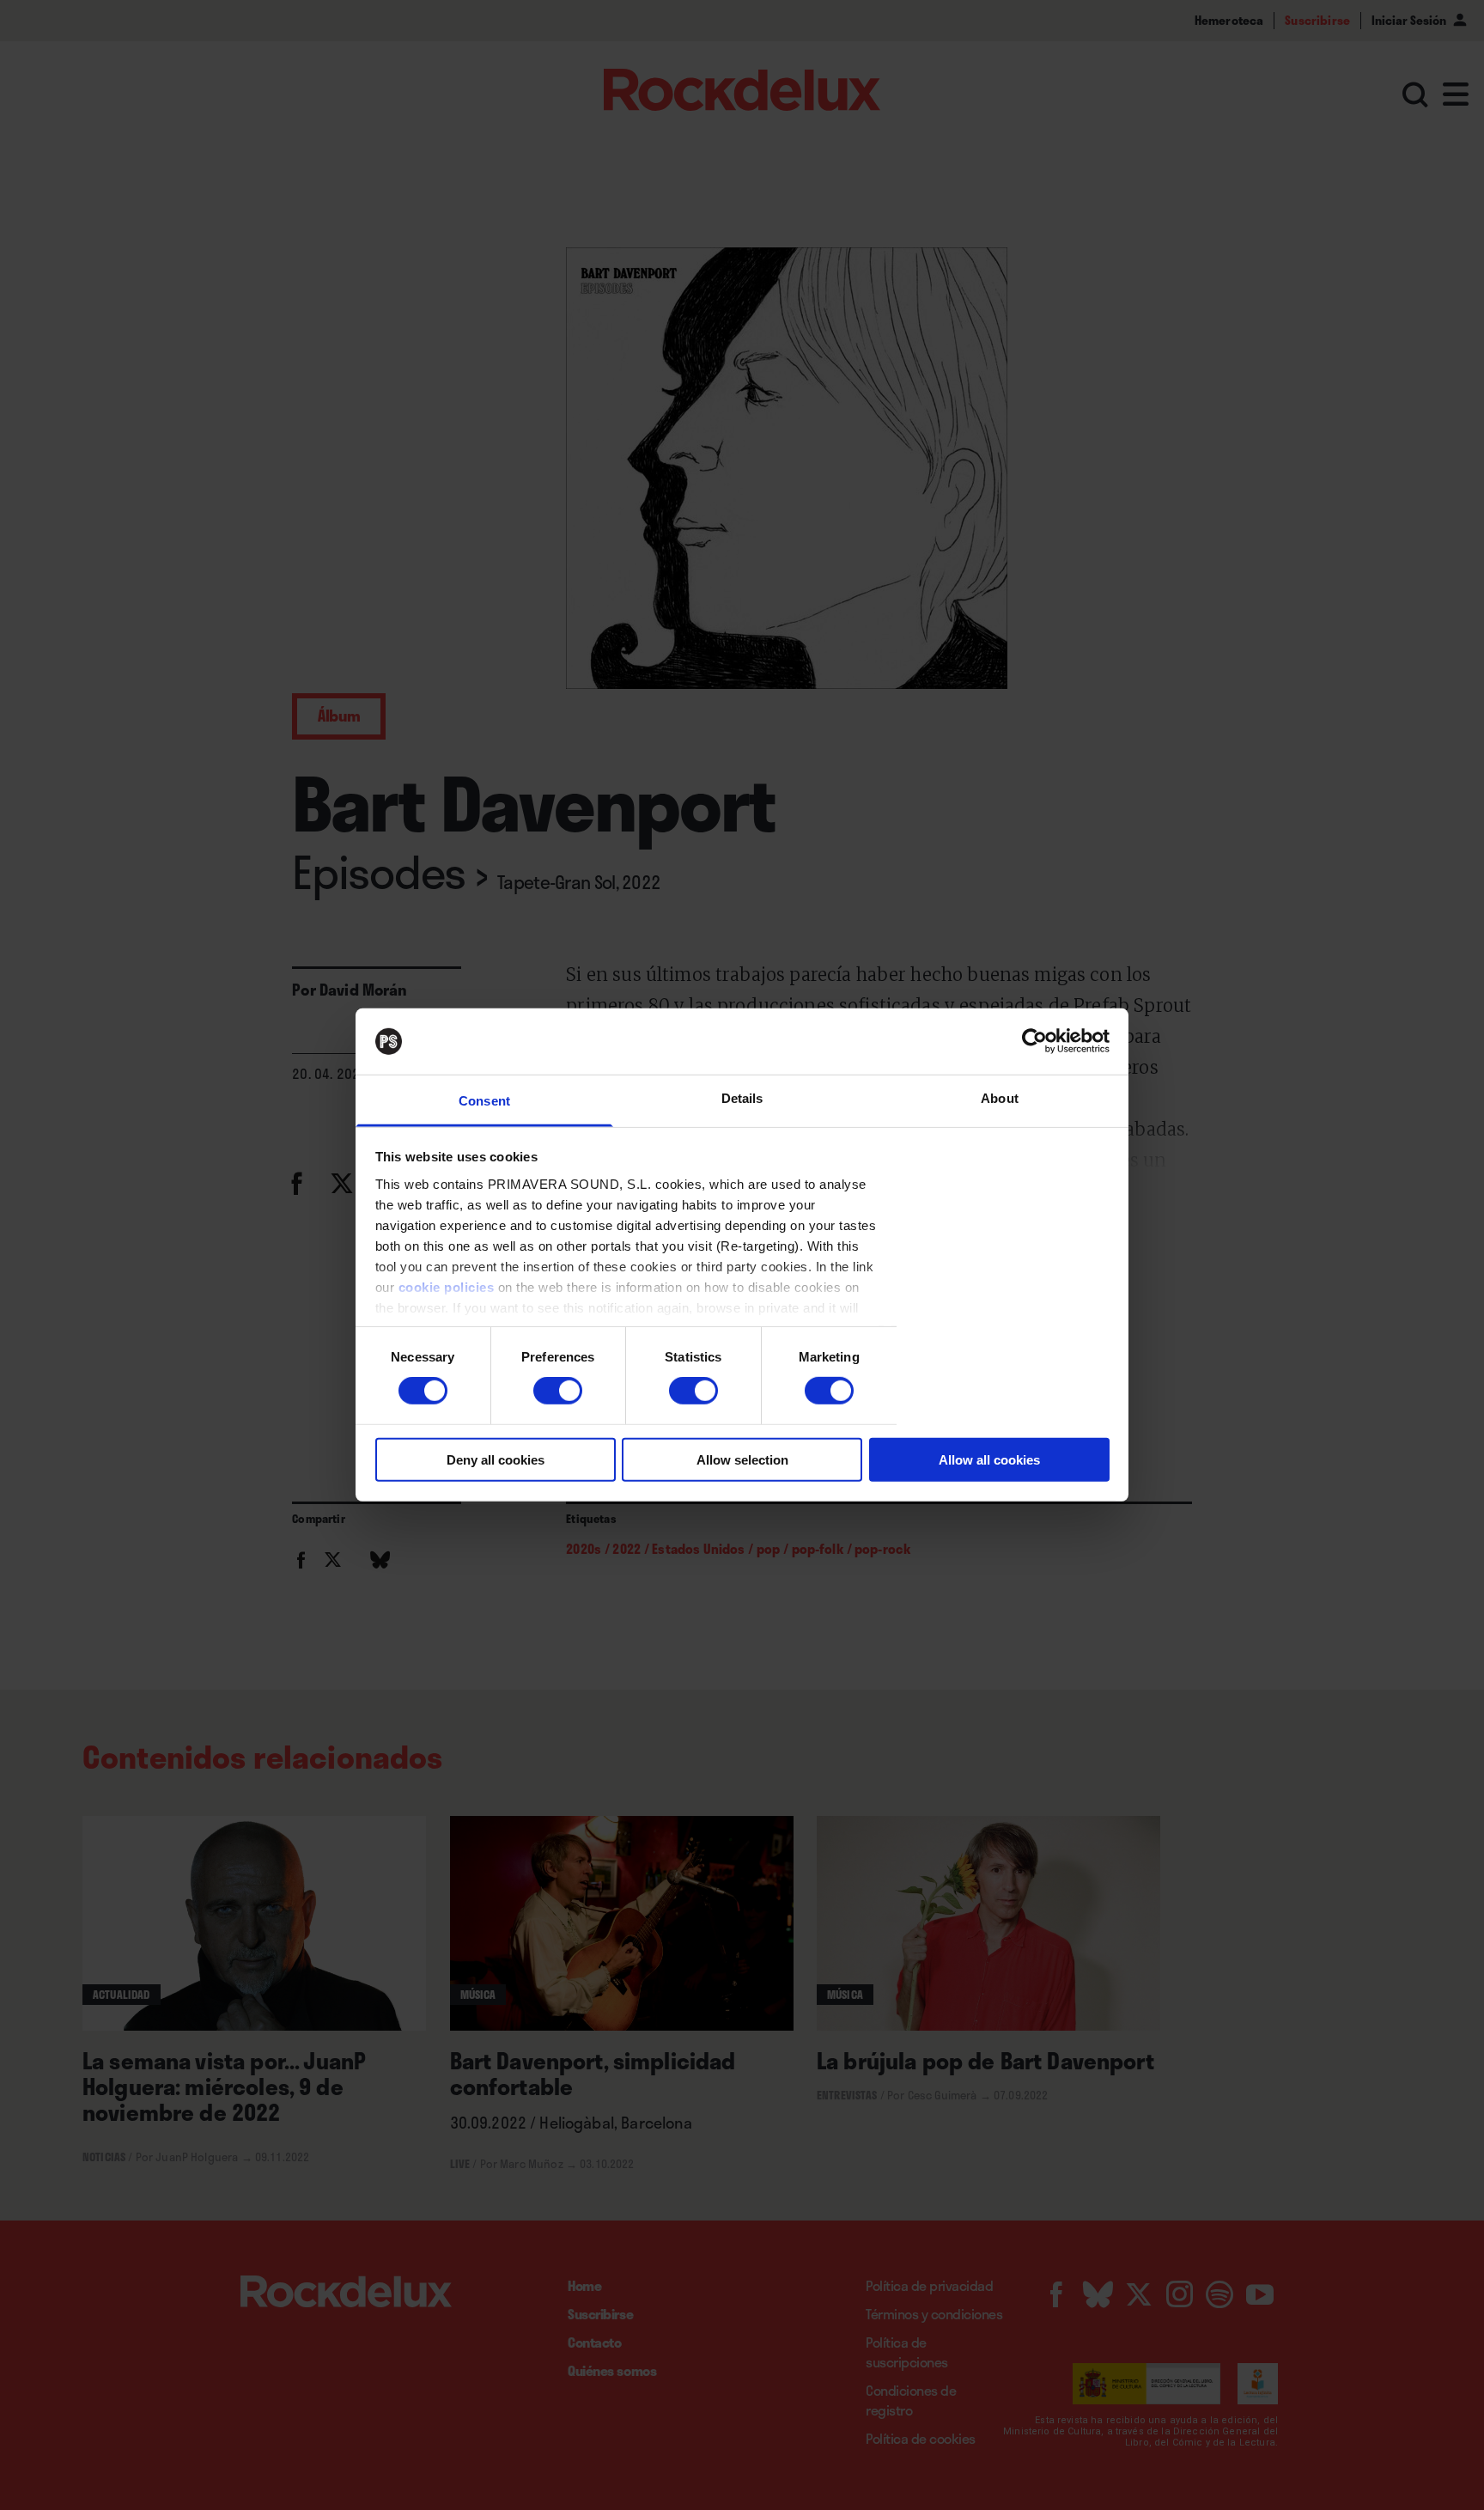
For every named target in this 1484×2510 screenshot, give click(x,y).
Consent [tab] (484, 1101)
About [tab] (1000, 1098)
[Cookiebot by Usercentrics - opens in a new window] (1034, 1041)
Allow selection (742, 1459)
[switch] (558, 1391)
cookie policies (447, 1287)
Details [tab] (742, 1098)
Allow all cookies (989, 1459)
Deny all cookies (496, 1459)
